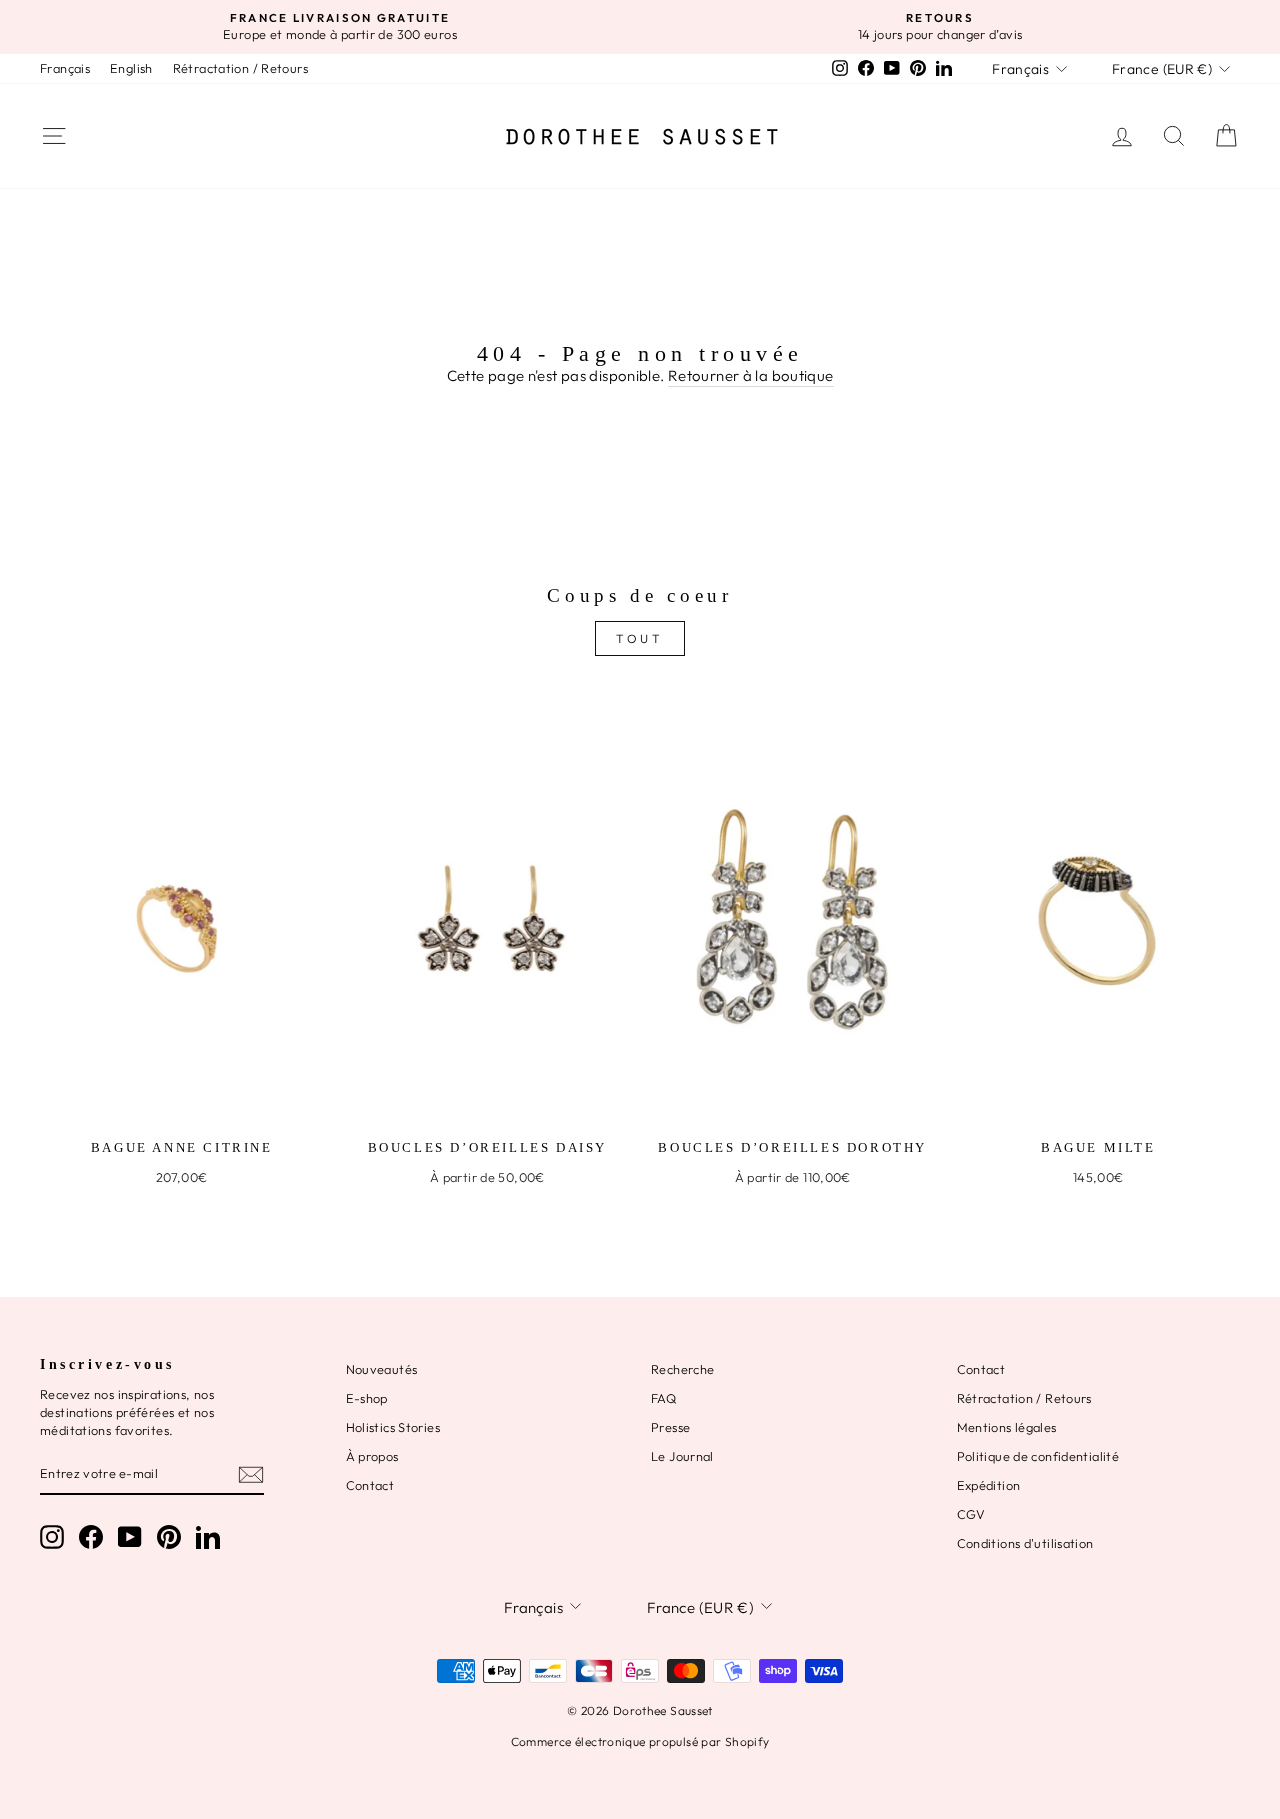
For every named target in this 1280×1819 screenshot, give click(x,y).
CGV (971, 1514)
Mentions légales (1007, 1427)
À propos (372, 1456)
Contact (370, 1485)
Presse (670, 1427)
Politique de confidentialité (1038, 1456)
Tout (639, 638)
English (131, 68)
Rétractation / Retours (240, 68)
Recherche (682, 1369)
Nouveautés (382, 1369)
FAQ (663, 1398)
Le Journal (682, 1456)
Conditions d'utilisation (1025, 1543)
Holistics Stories (393, 1427)
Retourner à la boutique (751, 375)
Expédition (989, 1485)
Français (65, 68)
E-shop (367, 1398)
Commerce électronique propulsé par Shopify (640, 1741)
